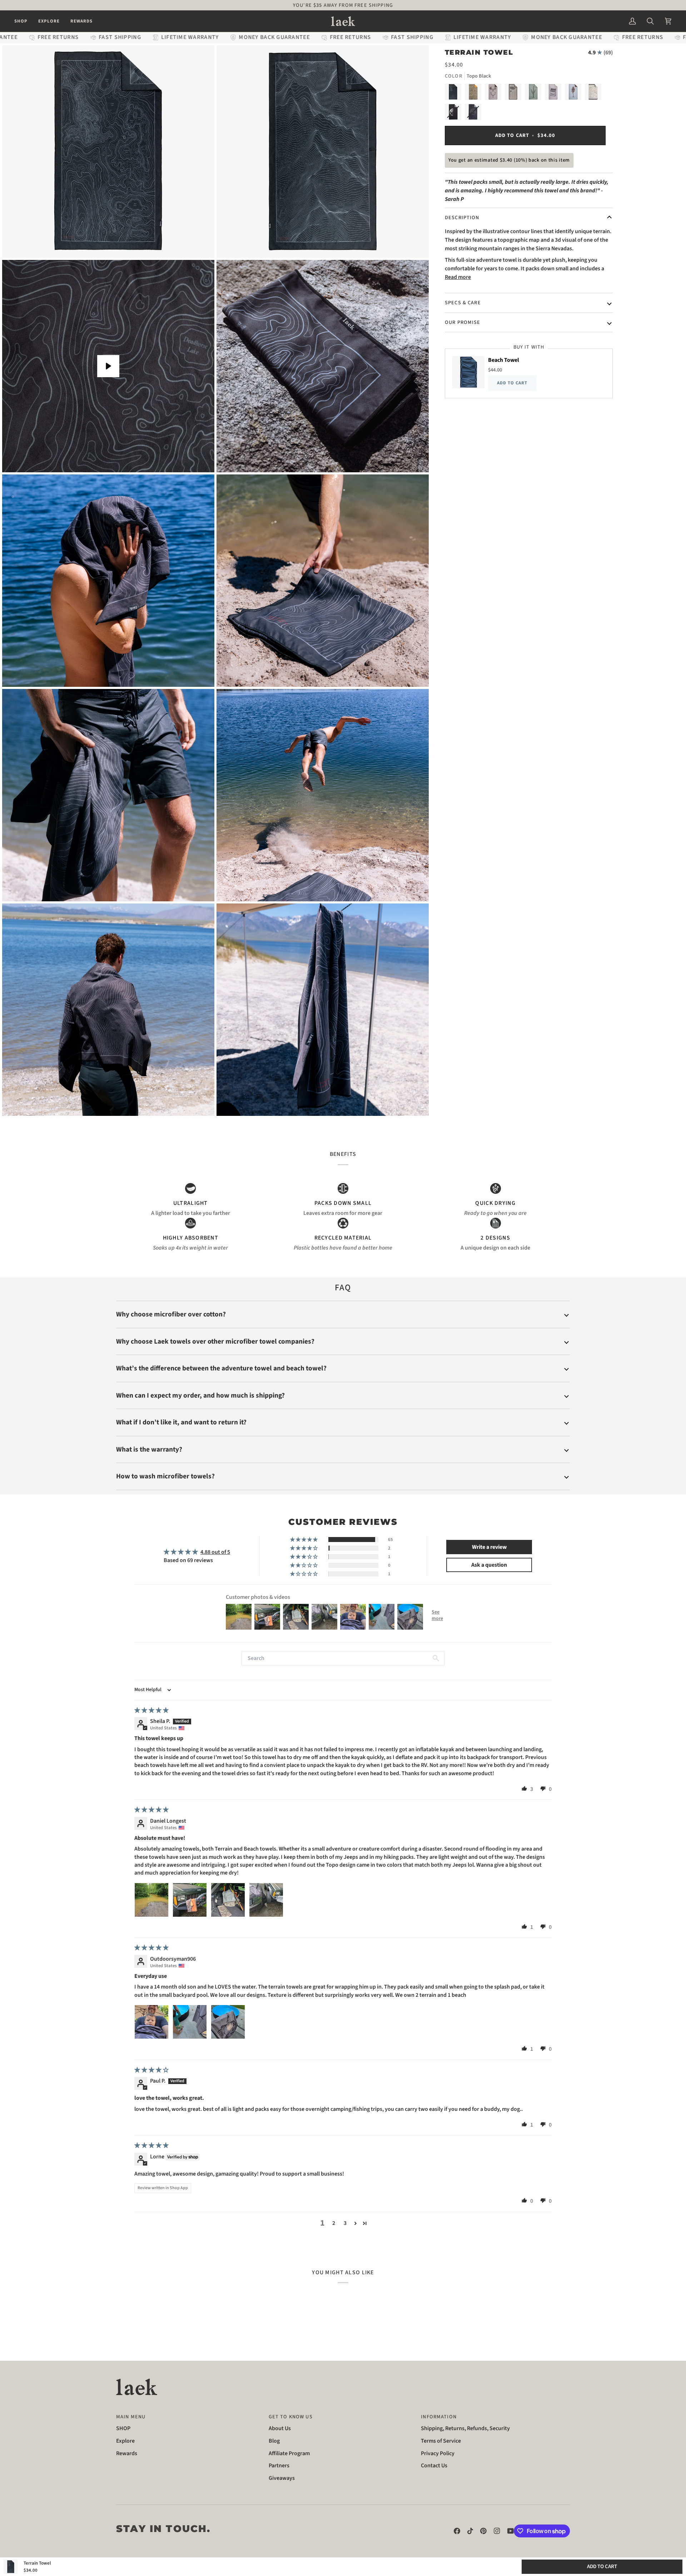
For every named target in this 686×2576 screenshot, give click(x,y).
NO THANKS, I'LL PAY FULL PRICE (343, 1371)
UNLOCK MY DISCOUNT (343, 1344)
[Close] (459, 1175)
